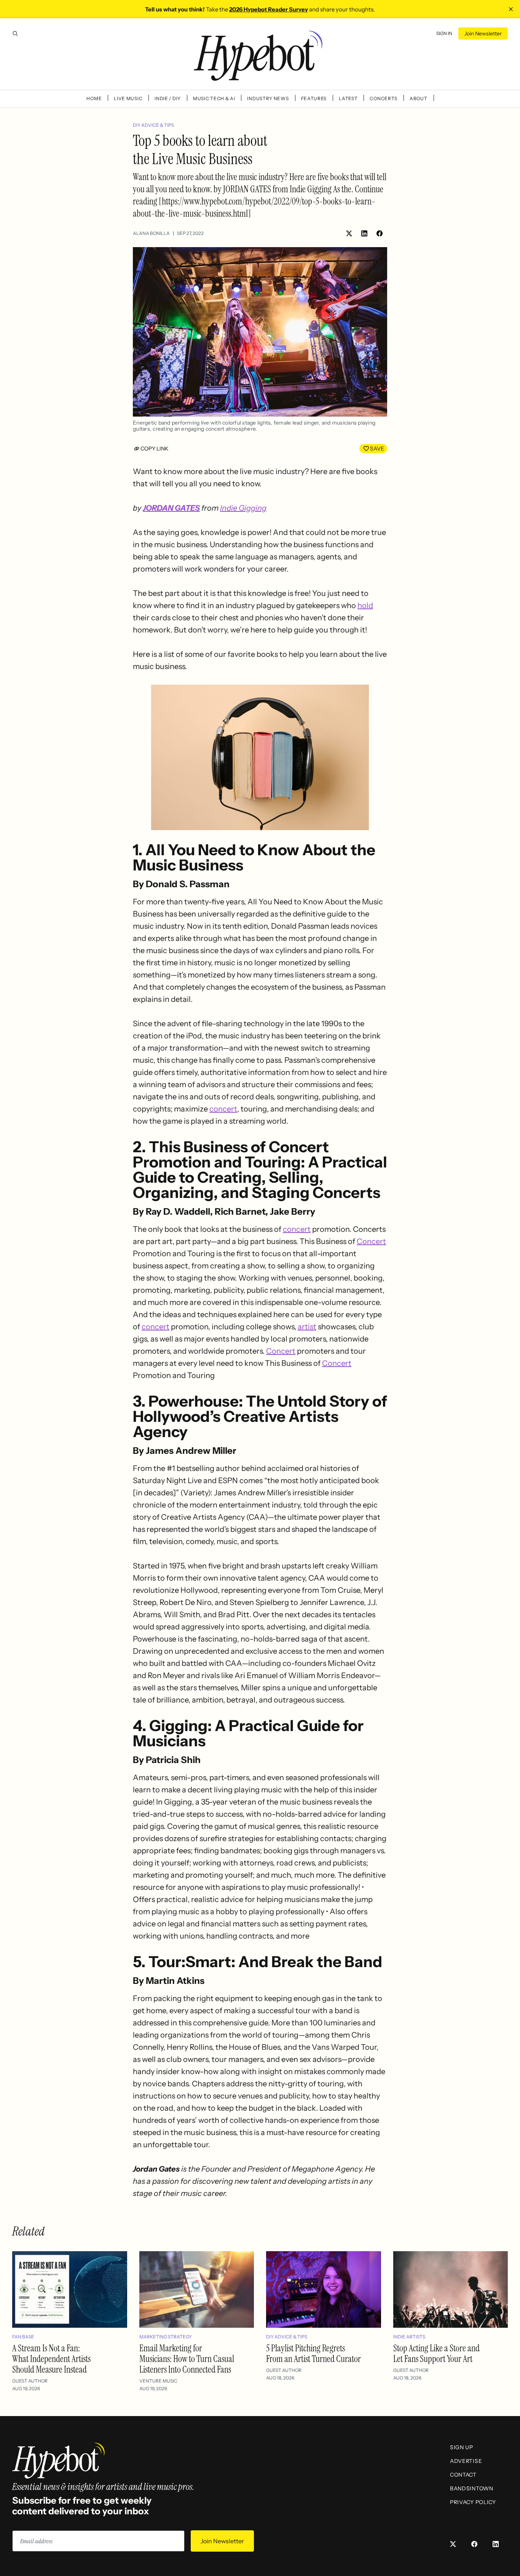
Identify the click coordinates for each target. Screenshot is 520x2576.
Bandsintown (472, 2488)
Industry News (268, 98)
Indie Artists (409, 2337)
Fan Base (23, 2337)
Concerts (384, 98)
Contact (463, 2475)
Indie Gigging (243, 508)
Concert (371, 1241)
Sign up (462, 2447)
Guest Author (30, 2381)
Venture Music (158, 2381)
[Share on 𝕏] (349, 233)
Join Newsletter (483, 34)
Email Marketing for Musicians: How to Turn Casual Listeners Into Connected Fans (187, 2359)
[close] (511, 9)
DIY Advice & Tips (153, 125)
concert (223, 1109)
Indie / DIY (168, 98)
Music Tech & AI (214, 98)
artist (307, 1327)
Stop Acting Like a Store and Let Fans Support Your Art (436, 2353)
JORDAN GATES (171, 508)
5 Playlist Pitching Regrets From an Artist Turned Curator (313, 2353)
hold (365, 605)
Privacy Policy (473, 2502)
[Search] (15, 34)
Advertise (466, 2461)
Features (314, 98)
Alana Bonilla (151, 233)
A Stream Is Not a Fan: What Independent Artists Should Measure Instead (51, 2359)
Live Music (128, 98)
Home (94, 98)
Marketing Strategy (166, 2337)
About (419, 98)
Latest (348, 98)
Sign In (444, 33)
